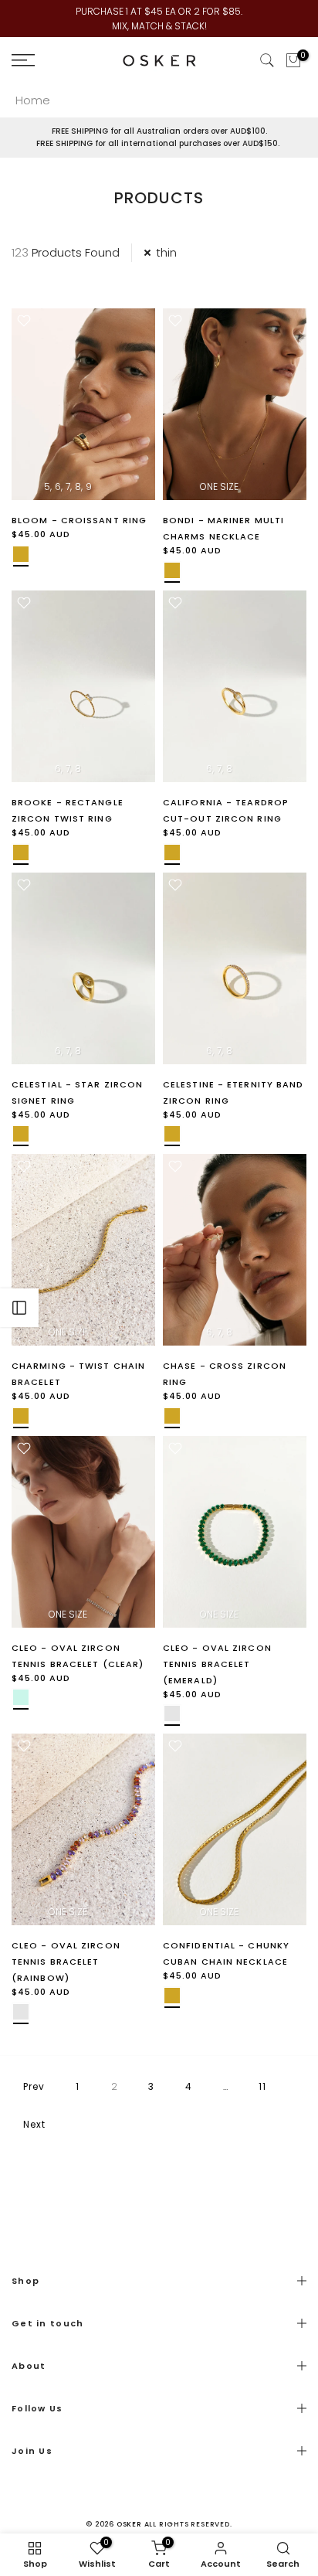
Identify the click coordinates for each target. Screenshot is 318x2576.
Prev (34, 2086)
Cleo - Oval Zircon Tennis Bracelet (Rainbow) (66, 1962)
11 (262, 2086)
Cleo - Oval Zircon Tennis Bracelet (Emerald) (217, 1664)
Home (33, 100)
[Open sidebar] (19, 1308)
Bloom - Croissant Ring (79, 520)
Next (34, 2124)
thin (166, 252)
